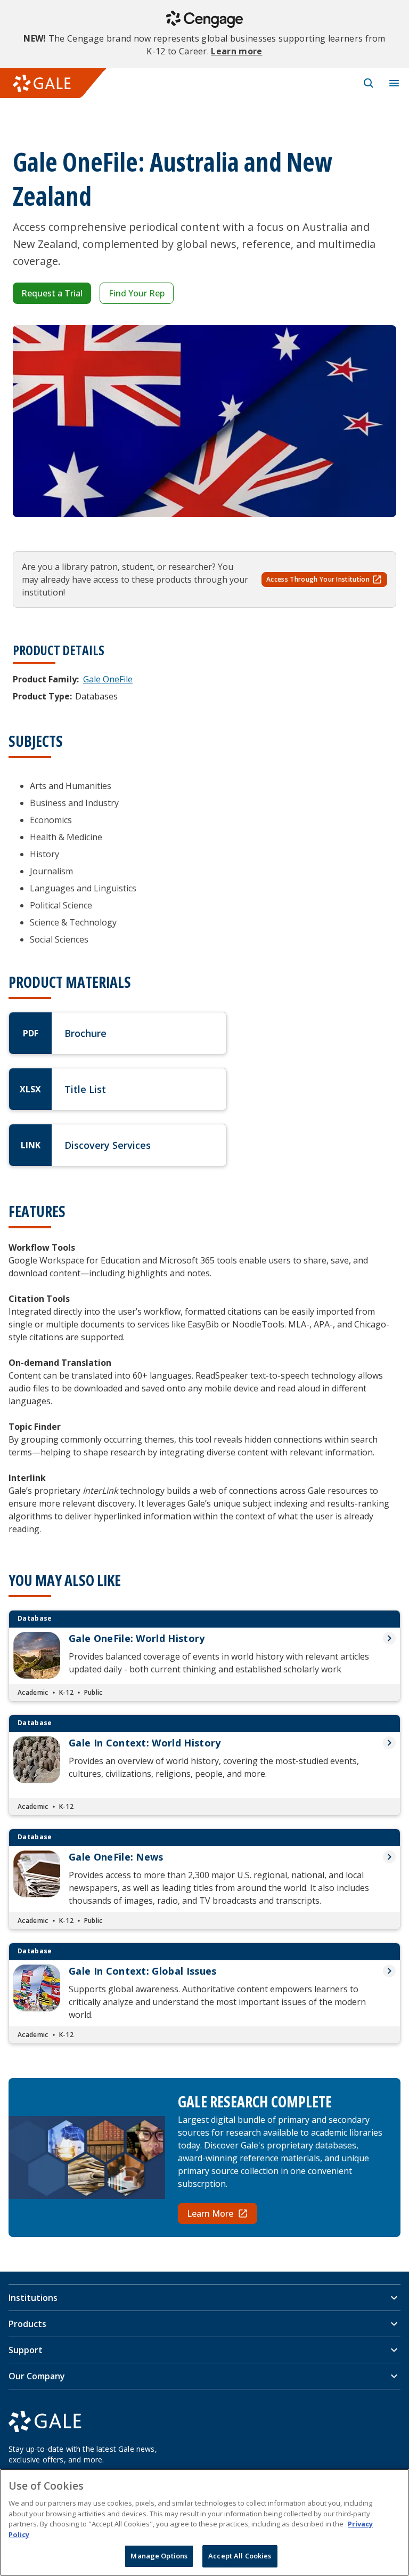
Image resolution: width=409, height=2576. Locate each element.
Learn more (236, 51)
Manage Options (159, 2556)
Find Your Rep (137, 293)
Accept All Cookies (240, 2556)
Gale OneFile (108, 679)
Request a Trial (52, 293)
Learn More (210, 2213)
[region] (204, 2522)
